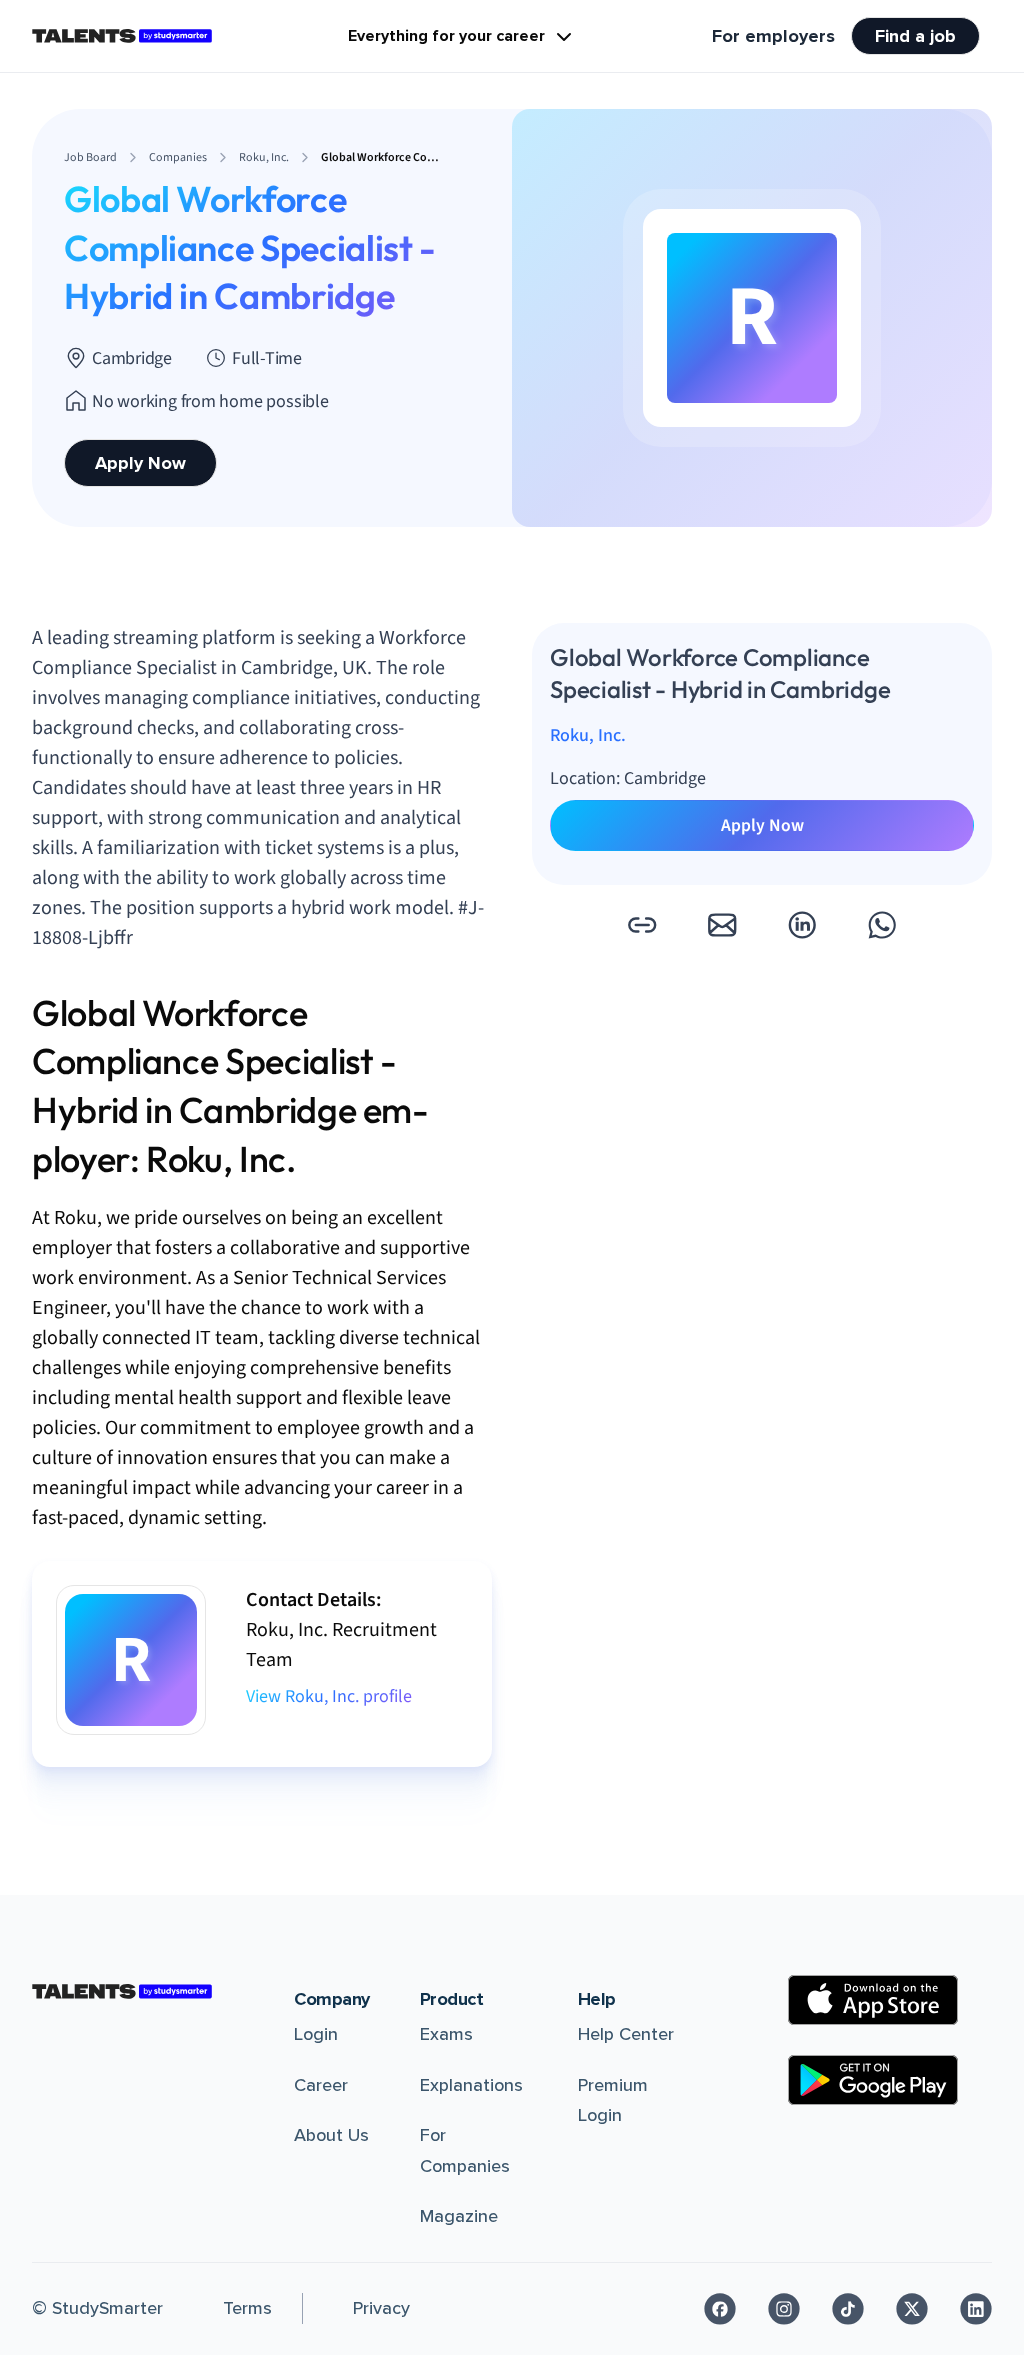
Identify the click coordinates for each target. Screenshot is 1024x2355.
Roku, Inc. (588, 735)
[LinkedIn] (976, 2309)
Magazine (459, 2216)
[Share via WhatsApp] (882, 925)
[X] (912, 2309)
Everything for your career (446, 36)
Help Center (626, 2034)
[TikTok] (848, 2309)
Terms (247, 2308)
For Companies (465, 2150)
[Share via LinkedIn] (802, 925)
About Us (331, 2135)
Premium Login (613, 2100)
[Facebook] (720, 2309)
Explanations (471, 2085)
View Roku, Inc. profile (329, 1696)
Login (316, 2034)
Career (321, 2085)
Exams (446, 2034)
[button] (642, 925)
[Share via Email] (722, 925)
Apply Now (140, 463)
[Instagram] (784, 2309)
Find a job (915, 36)
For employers (773, 36)
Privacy (381, 2308)
